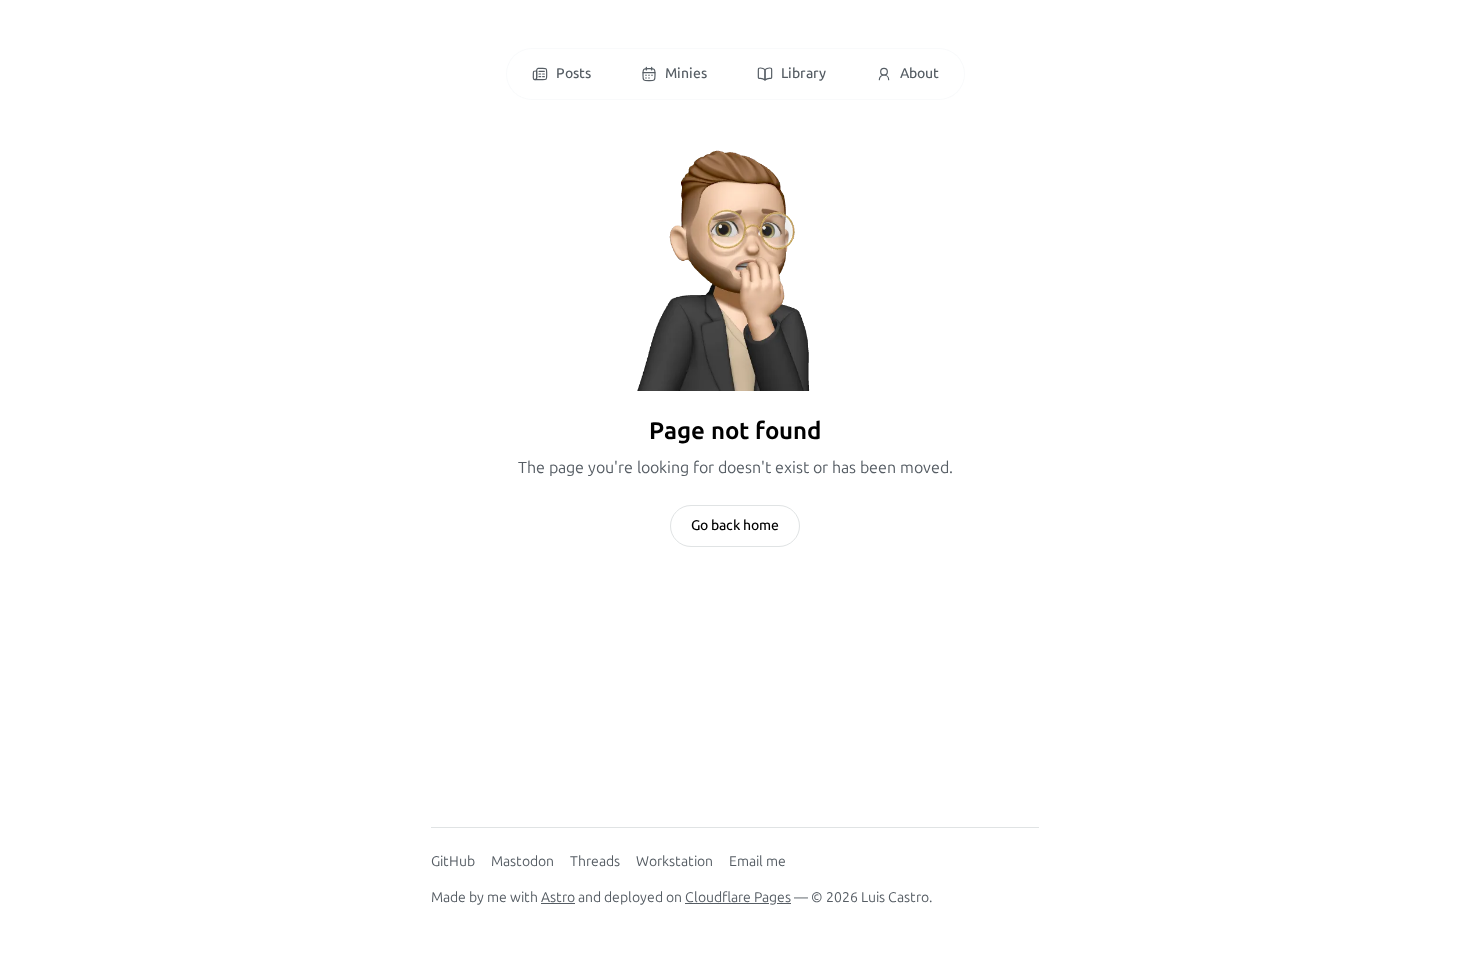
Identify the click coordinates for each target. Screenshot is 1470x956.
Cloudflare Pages (738, 897)
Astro (558, 897)
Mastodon (522, 861)
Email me (757, 861)
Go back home (735, 525)
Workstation (674, 861)
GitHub (453, 861)
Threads (595, 861)
